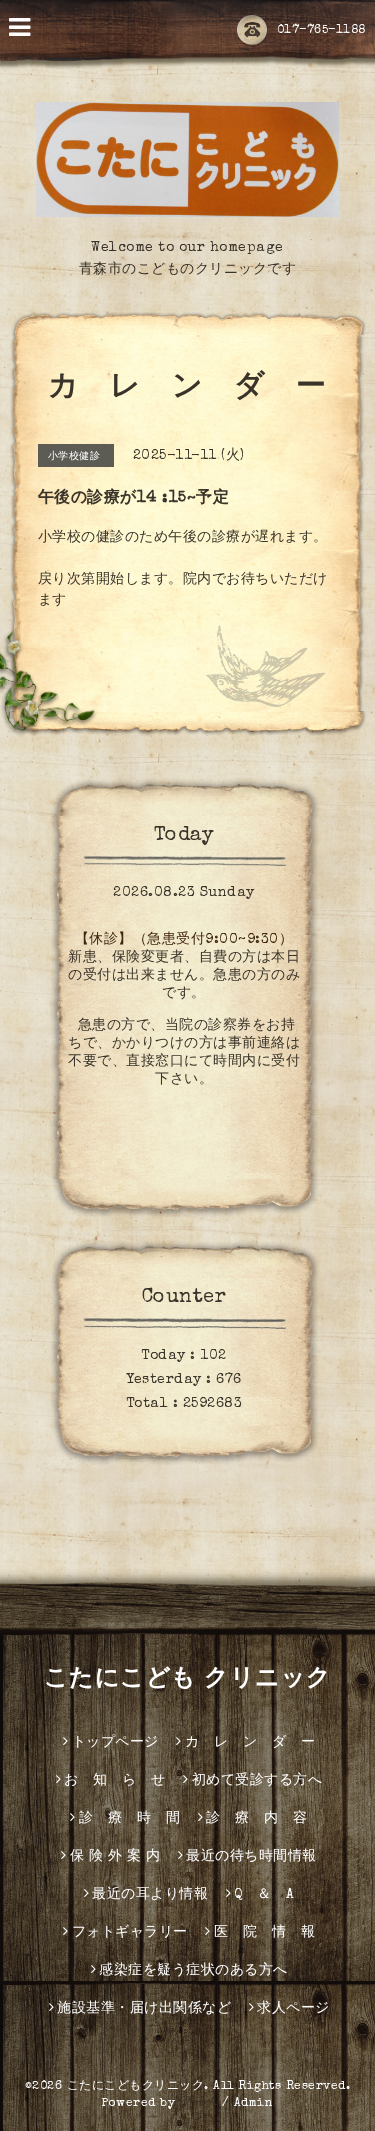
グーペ (199, 2104)
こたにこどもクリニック (136, 2087)
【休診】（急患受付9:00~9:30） (184, 940)
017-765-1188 (321, 31)
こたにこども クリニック (188, 1680)
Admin (254, 2104)
